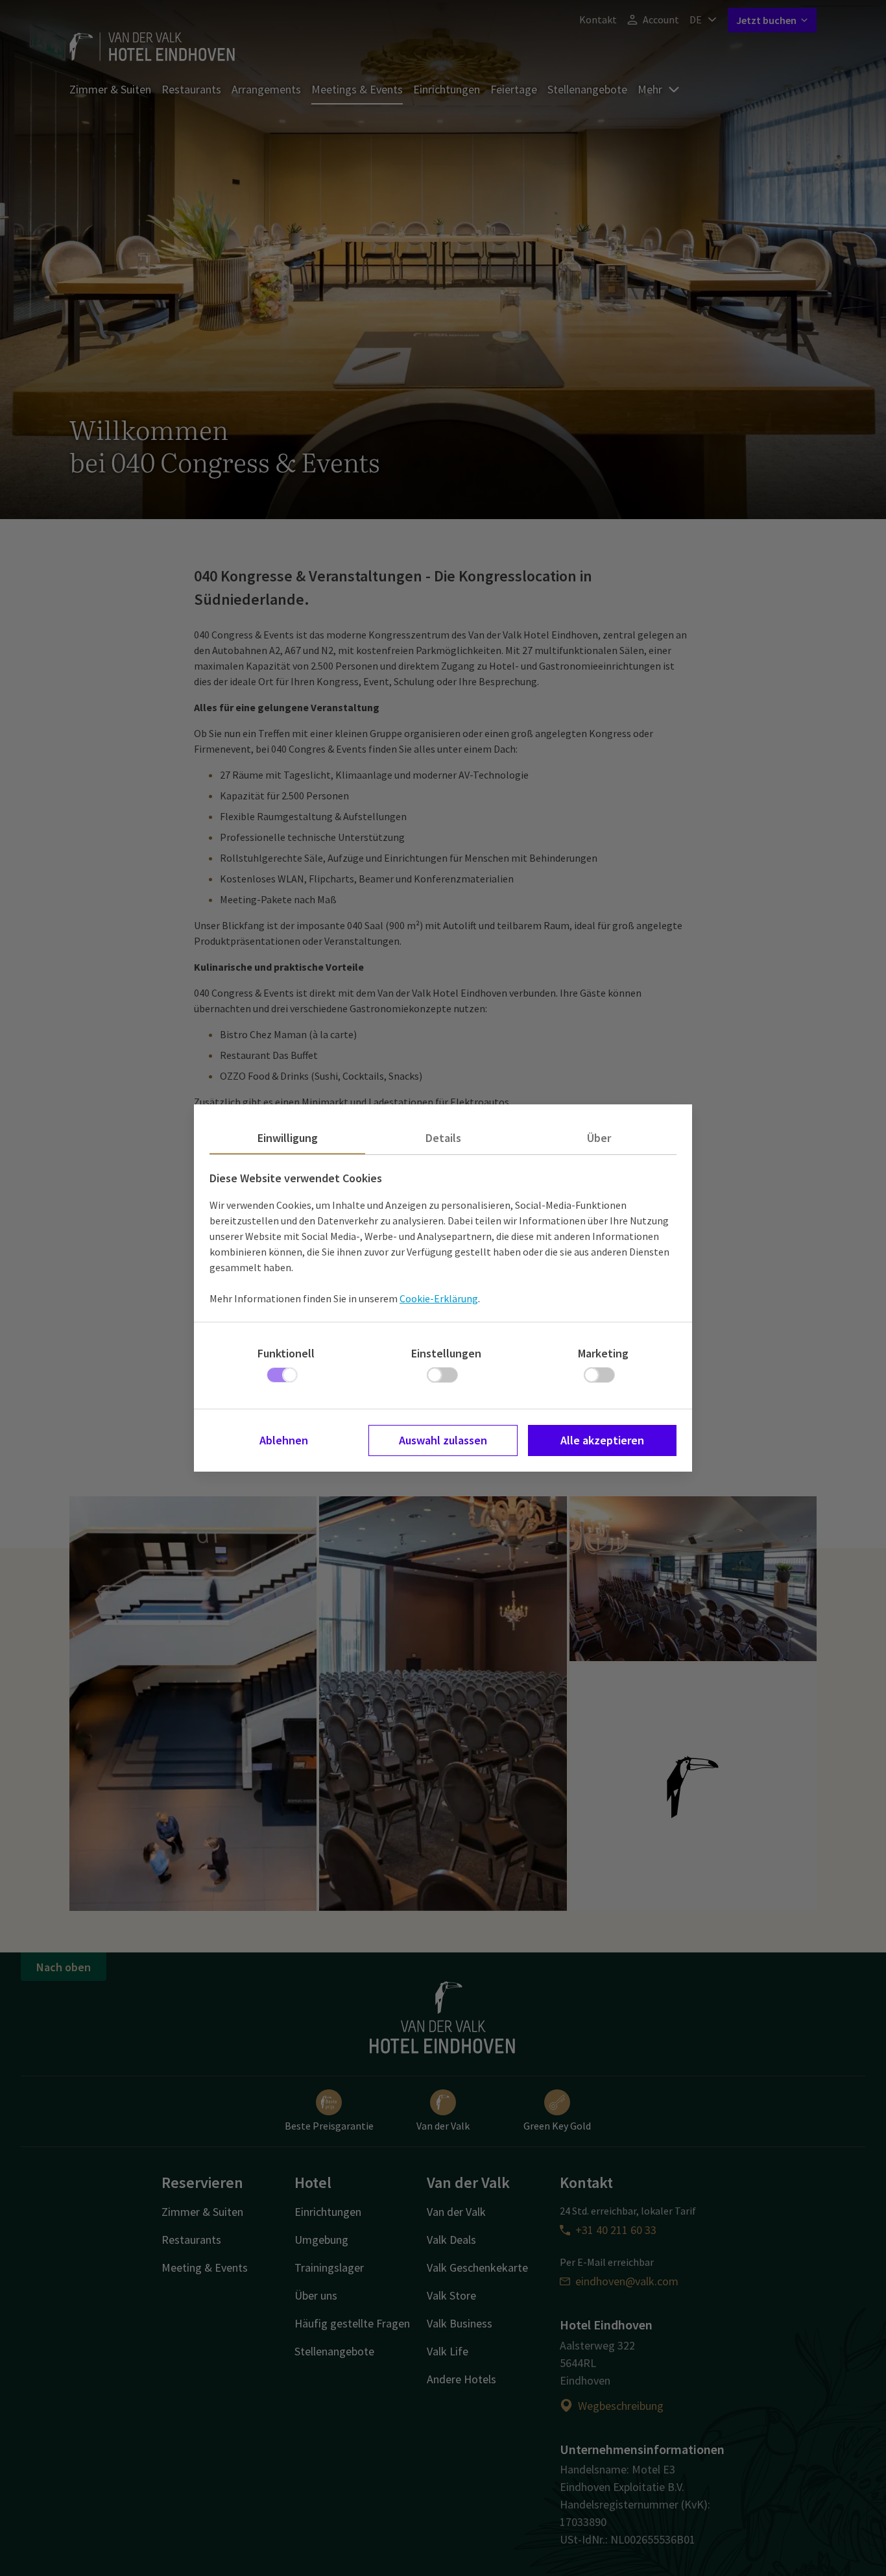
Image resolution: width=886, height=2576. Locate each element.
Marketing (603, 1353)
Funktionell (286, 1353)
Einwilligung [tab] (288, 1138)
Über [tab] (599, 1138)
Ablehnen (284, 1440)
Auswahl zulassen (443, 1440)
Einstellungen (446, 1353)
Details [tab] (443, 1138)
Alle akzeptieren (602, 1440)
